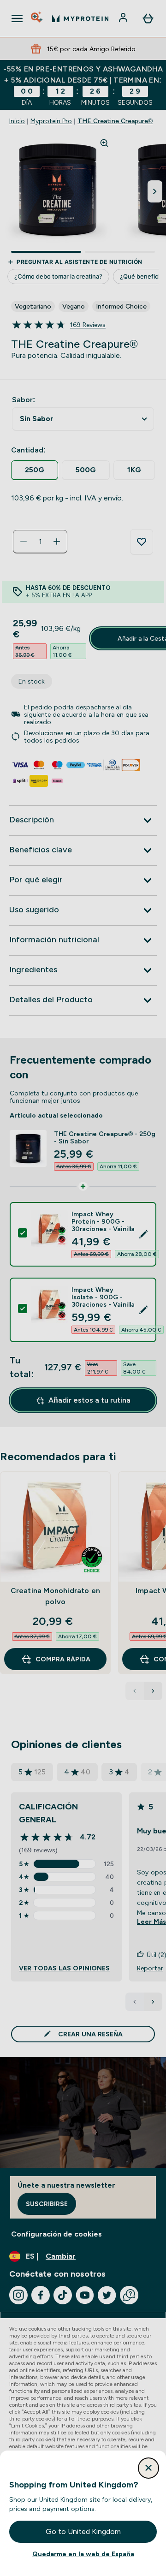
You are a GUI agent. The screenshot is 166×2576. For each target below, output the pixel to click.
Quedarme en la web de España (83, 2554)
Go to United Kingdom (83, 2531)
